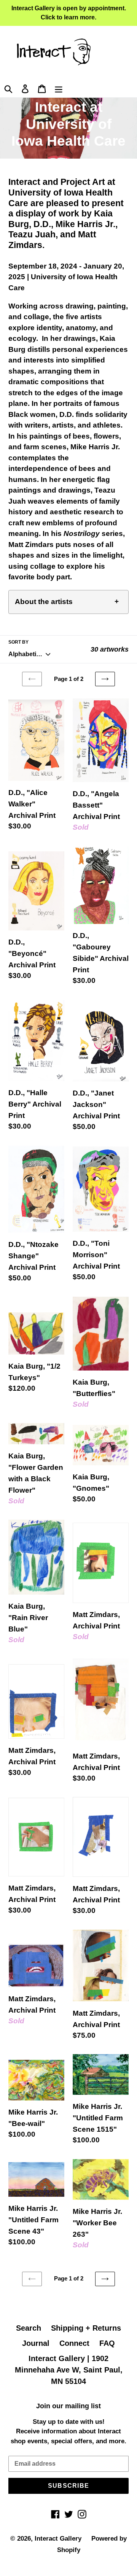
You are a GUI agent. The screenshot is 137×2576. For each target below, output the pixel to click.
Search (29, 2328)
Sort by (18, 642)
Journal (36, 2343)
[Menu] (59, 88)
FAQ (107, 2343)
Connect (74, 2343)
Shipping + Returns (86, 2328)
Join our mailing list (68, 2406)
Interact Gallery (58, 2539)
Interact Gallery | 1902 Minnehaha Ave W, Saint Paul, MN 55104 (69, 2370)
